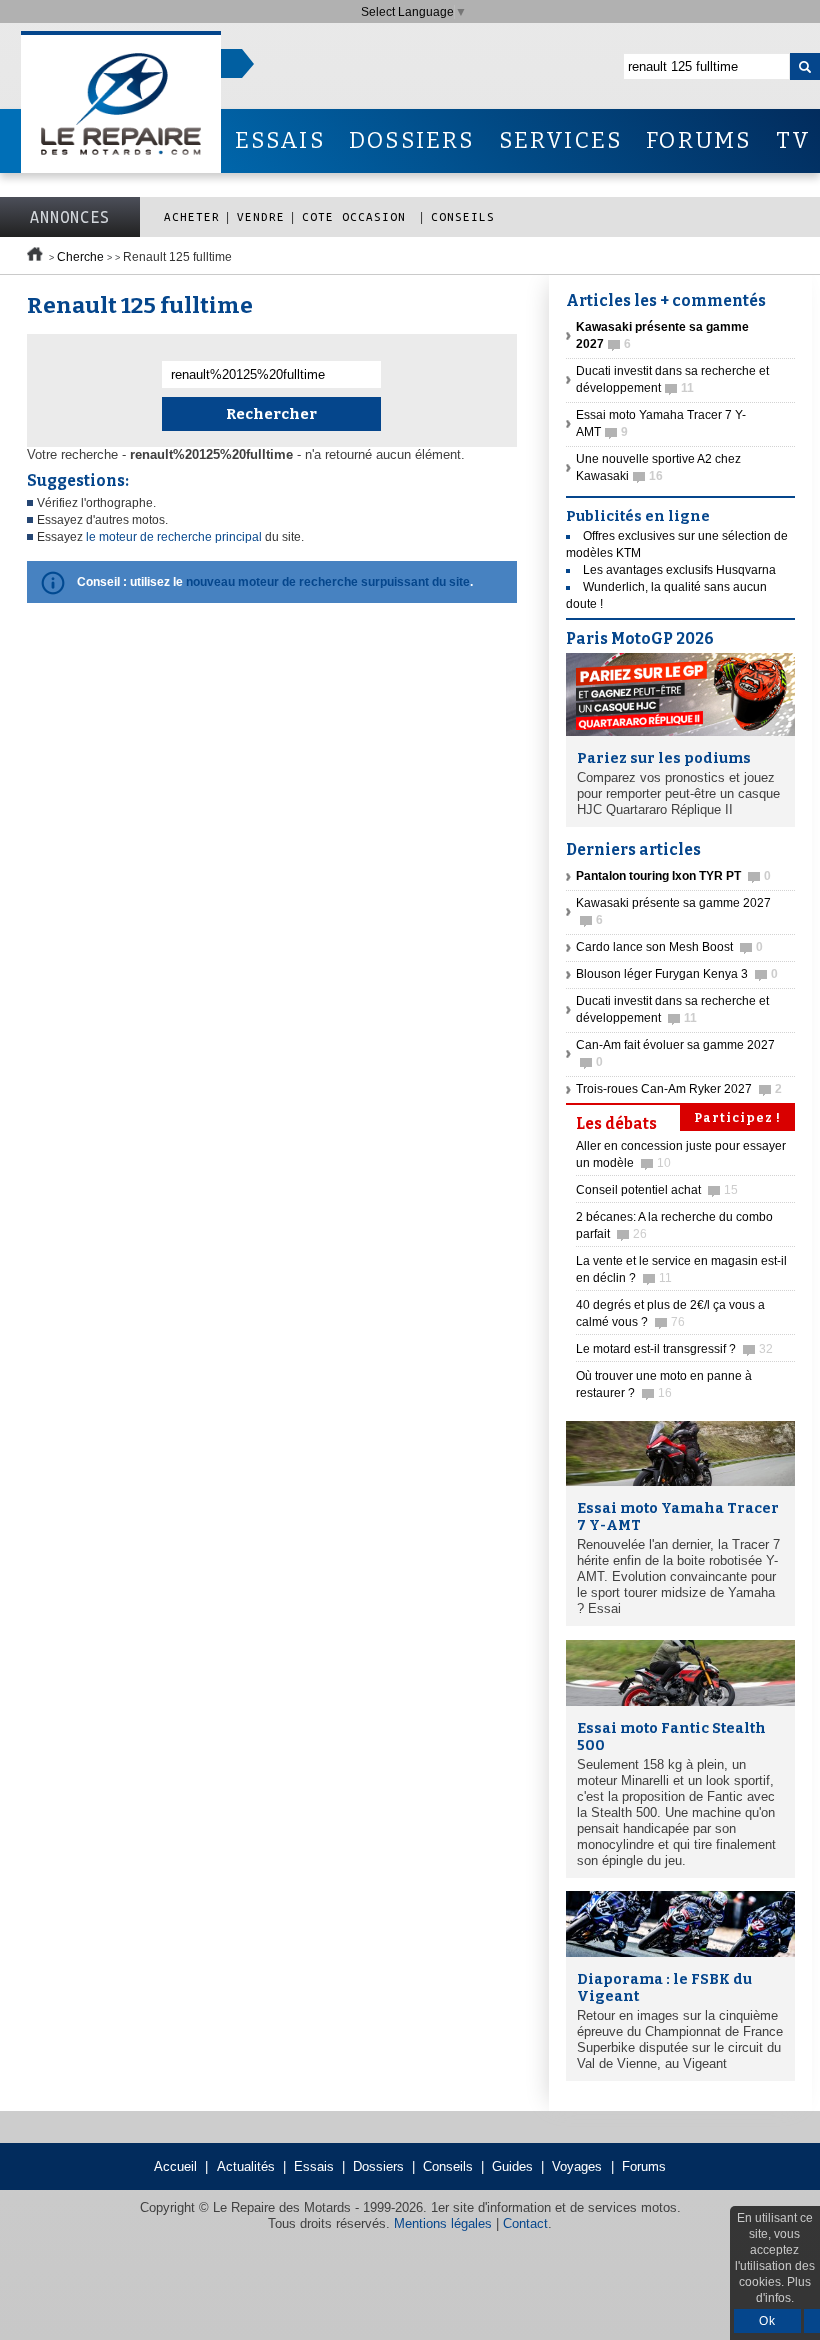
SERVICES (561, 140)
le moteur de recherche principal (174, 537)
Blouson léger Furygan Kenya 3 (677, 974)
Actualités (246, 2166)
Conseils (463, 216)
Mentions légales (443, 2223)
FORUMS (698, 140)
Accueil (175, 2166)
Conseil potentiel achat (657, 1190)
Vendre (261, 216)
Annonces (70, 217)
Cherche (80, 257)
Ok (767, 2321)
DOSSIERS (412, 140)
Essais (314, 2166)
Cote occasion (358, 216)
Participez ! (737, 1118)
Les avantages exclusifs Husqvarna (679, 570)
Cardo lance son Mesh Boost (669, 947)
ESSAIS (280, 140)
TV (793, 140)
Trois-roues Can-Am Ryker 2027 (679, 1089)
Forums (644, 2166)
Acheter (192, 216)
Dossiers (378, 2166)
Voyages (577, 2166)
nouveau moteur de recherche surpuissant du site (328, 582)
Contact (525, 2223)
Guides (512, 2166)
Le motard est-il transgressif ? (674, 1349)
